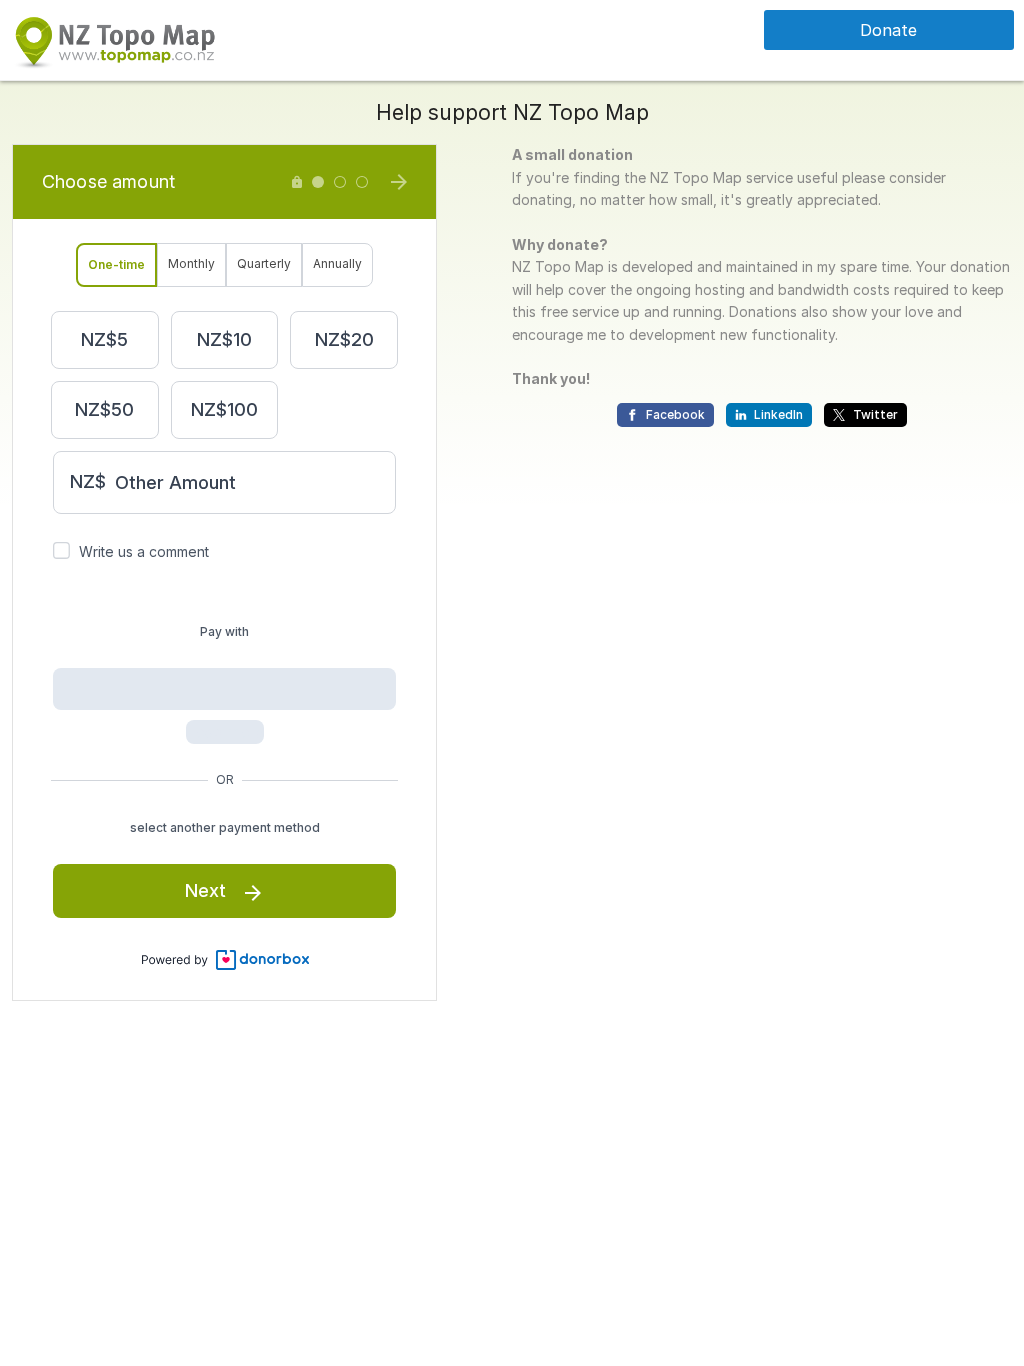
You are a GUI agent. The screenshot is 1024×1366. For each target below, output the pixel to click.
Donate (888, 30)
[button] (114, 38)
